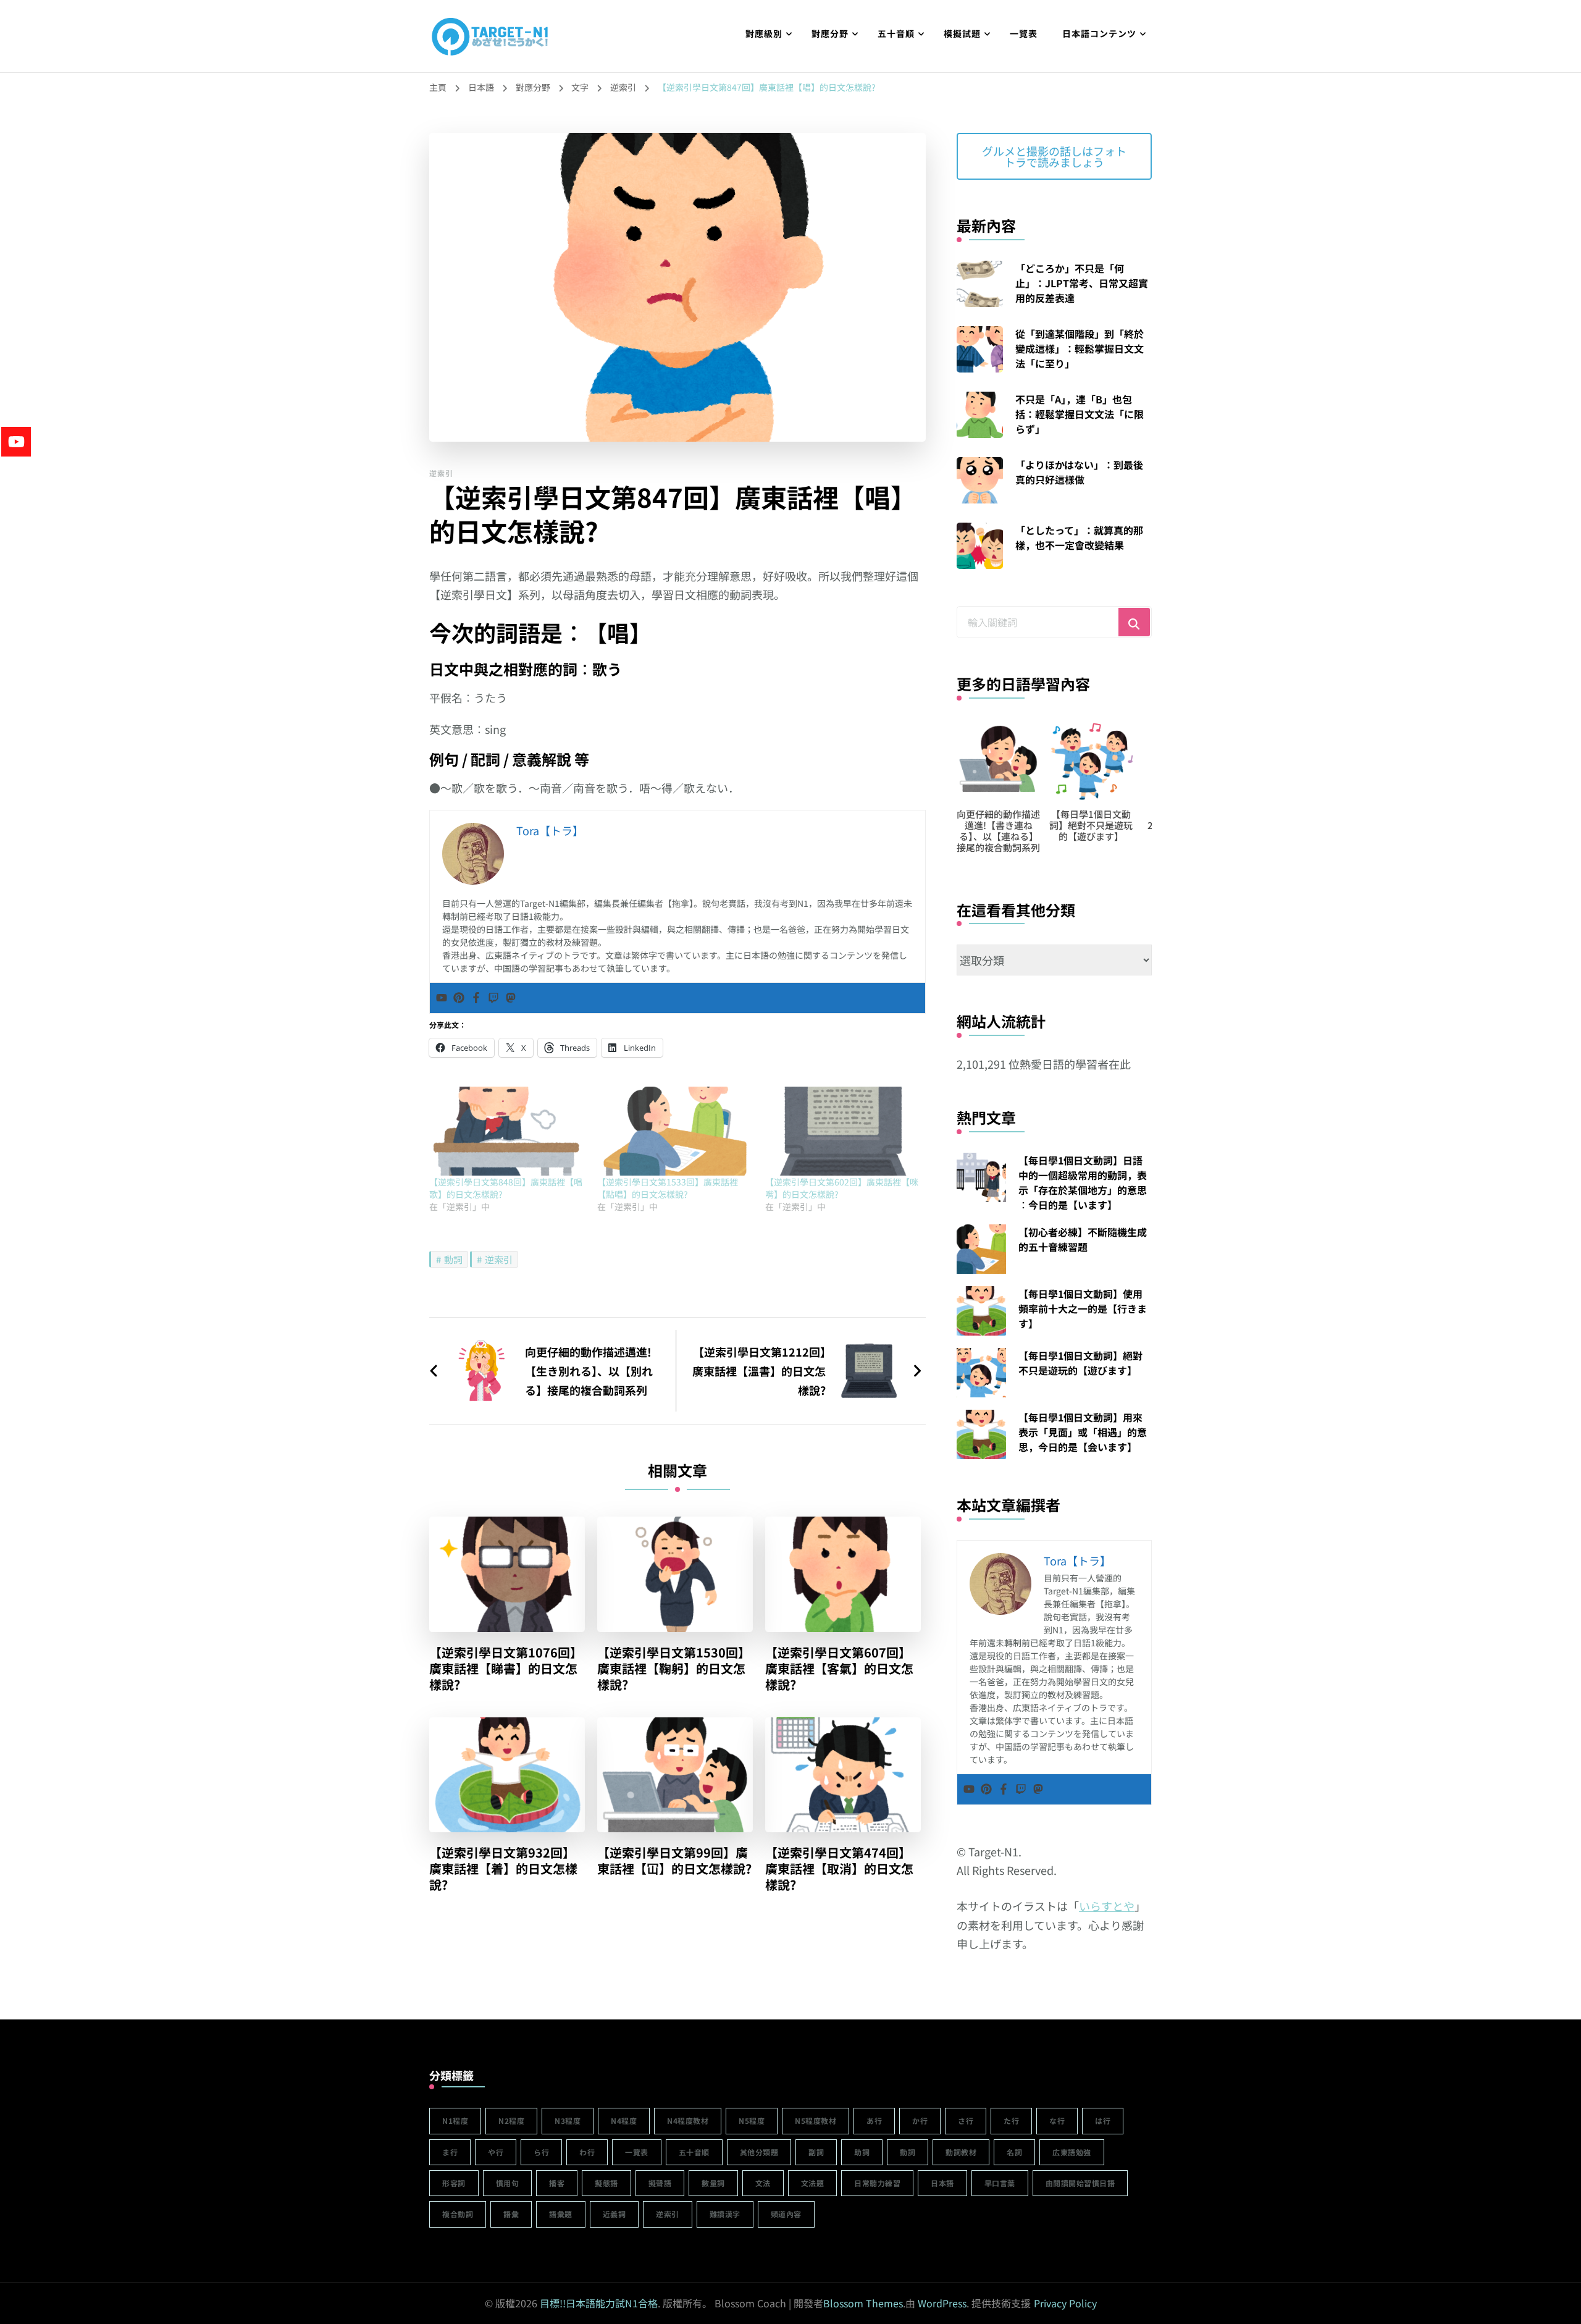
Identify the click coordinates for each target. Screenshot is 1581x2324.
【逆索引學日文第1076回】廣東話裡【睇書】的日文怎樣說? (506, 1669)
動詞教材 (961, 2152)
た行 (1011, 2120)
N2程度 (511, 2120)
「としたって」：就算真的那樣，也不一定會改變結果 (1079, 537)
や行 (496, 2152)
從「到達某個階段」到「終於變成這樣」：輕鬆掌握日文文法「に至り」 (1080, 348)
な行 (1057, 2120)
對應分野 (830, 33)
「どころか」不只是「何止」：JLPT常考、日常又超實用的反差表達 (1082, 283)
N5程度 (752, 2120)
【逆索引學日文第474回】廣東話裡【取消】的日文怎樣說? (839, 1869)
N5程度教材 (816, 2120)
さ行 (966, 2120)
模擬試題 (962, 33)
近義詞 (614, 2214)
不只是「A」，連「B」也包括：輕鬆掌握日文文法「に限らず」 (1080, 414)
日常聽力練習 (877, 2183)
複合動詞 (458, 2214)
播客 (557, 2183)
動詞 (453, 1259)
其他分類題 (759, 2152)
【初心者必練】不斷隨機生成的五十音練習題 (1083, 1239)
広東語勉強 (1072, 2152)
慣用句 (508, 2183)
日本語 (942, 2183)
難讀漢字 (725, 2214)
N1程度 (455, 2120)
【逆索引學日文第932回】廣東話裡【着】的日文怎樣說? (503, 1869)
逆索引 (441, 473)
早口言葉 (1000, 2183)
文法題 (813, 2183)
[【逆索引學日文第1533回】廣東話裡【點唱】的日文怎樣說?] (675, 1131)
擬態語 (606, 2183)
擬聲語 (660, 2183)
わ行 (587, 2152)
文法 (763, 2183)
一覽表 (1024, 33)
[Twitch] (493, 998)
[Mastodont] (511, 998)
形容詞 (454, 2183)
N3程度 (568, 2120)
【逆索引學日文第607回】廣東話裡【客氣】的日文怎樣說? (839, 1669)
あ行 (874, 2120)
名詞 (1014, 2152)
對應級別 (764, 33)
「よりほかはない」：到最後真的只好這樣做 (1079, 472)
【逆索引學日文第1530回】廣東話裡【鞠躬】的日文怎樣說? (674, 1669)
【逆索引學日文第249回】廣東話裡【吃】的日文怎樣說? (1100, 831)
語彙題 (561, 2214)
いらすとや (1107, 1906)
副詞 (816, 2152)
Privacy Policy (1065, 2303)
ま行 (450, 2152)
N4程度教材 (688, 2120)
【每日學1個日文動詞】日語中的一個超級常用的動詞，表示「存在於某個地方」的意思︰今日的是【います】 (1083, 1182)
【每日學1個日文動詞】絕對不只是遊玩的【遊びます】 (1008, 825)
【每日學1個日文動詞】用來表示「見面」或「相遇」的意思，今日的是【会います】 (1083, 1432)
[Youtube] (442, 998)
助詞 (862, 2152)
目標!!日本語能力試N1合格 (599, 2303)
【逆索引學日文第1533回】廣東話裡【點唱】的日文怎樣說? (668, 1188)
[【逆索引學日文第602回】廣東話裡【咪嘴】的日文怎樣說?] (843, 1131)
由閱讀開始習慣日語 (1080, 2183)
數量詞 (713, 2183)
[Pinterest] (459, 998)
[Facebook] (476, 998)
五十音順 (896, 33)
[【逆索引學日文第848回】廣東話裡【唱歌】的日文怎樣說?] (507, 1131)
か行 (920, 2120)
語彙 (511, 2214)
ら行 (541, 2152)
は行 (1103, 2120)
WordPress (942, 2303)
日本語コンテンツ (1099, 33)
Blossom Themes (863, 2303)
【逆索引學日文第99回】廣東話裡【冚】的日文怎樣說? (674, 1861)
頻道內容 (786, 2214)
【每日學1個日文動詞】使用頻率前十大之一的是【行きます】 (1083, 1308)
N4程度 (624, 2120)
